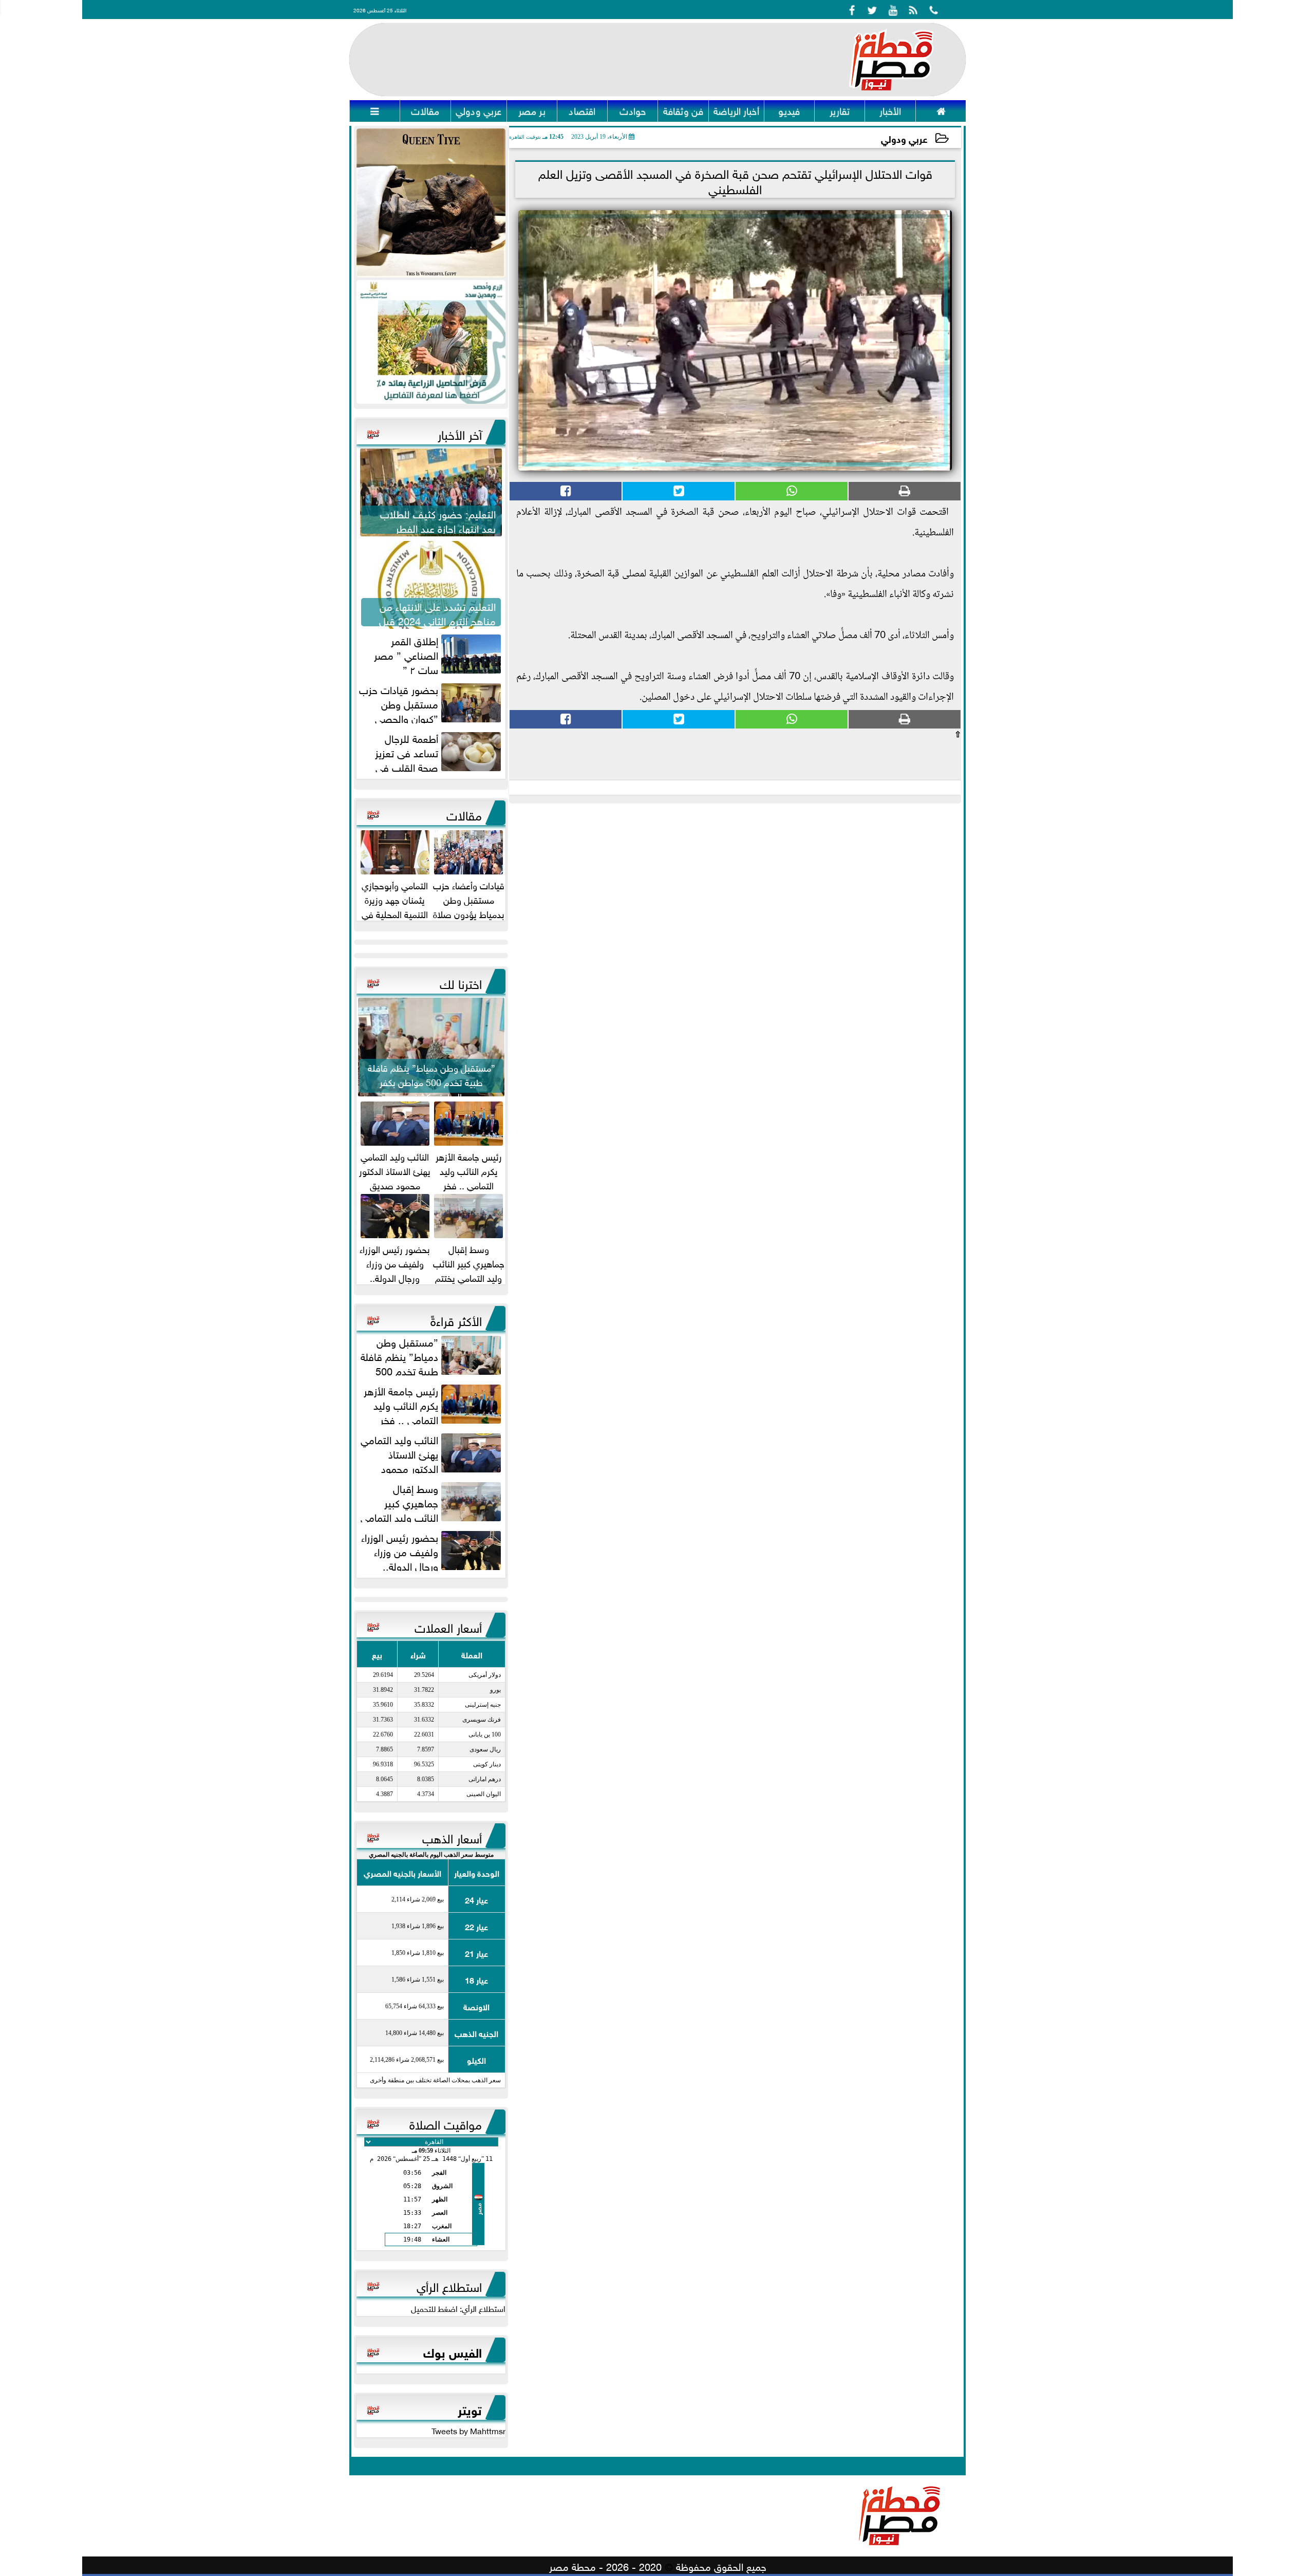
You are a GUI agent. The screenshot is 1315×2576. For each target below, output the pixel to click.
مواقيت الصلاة (446, 2123)
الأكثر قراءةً (456, 1319)
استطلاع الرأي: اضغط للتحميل (458, 2308)
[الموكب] (431, 203)
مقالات (464, 814)
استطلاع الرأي (449, 2285)
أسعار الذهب (452, 1837)
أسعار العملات (448, 1626)
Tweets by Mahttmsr (468, 2430)
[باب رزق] (431, 342)
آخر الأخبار (460, 433)
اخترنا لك (461, 982)
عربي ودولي (904, 138)
